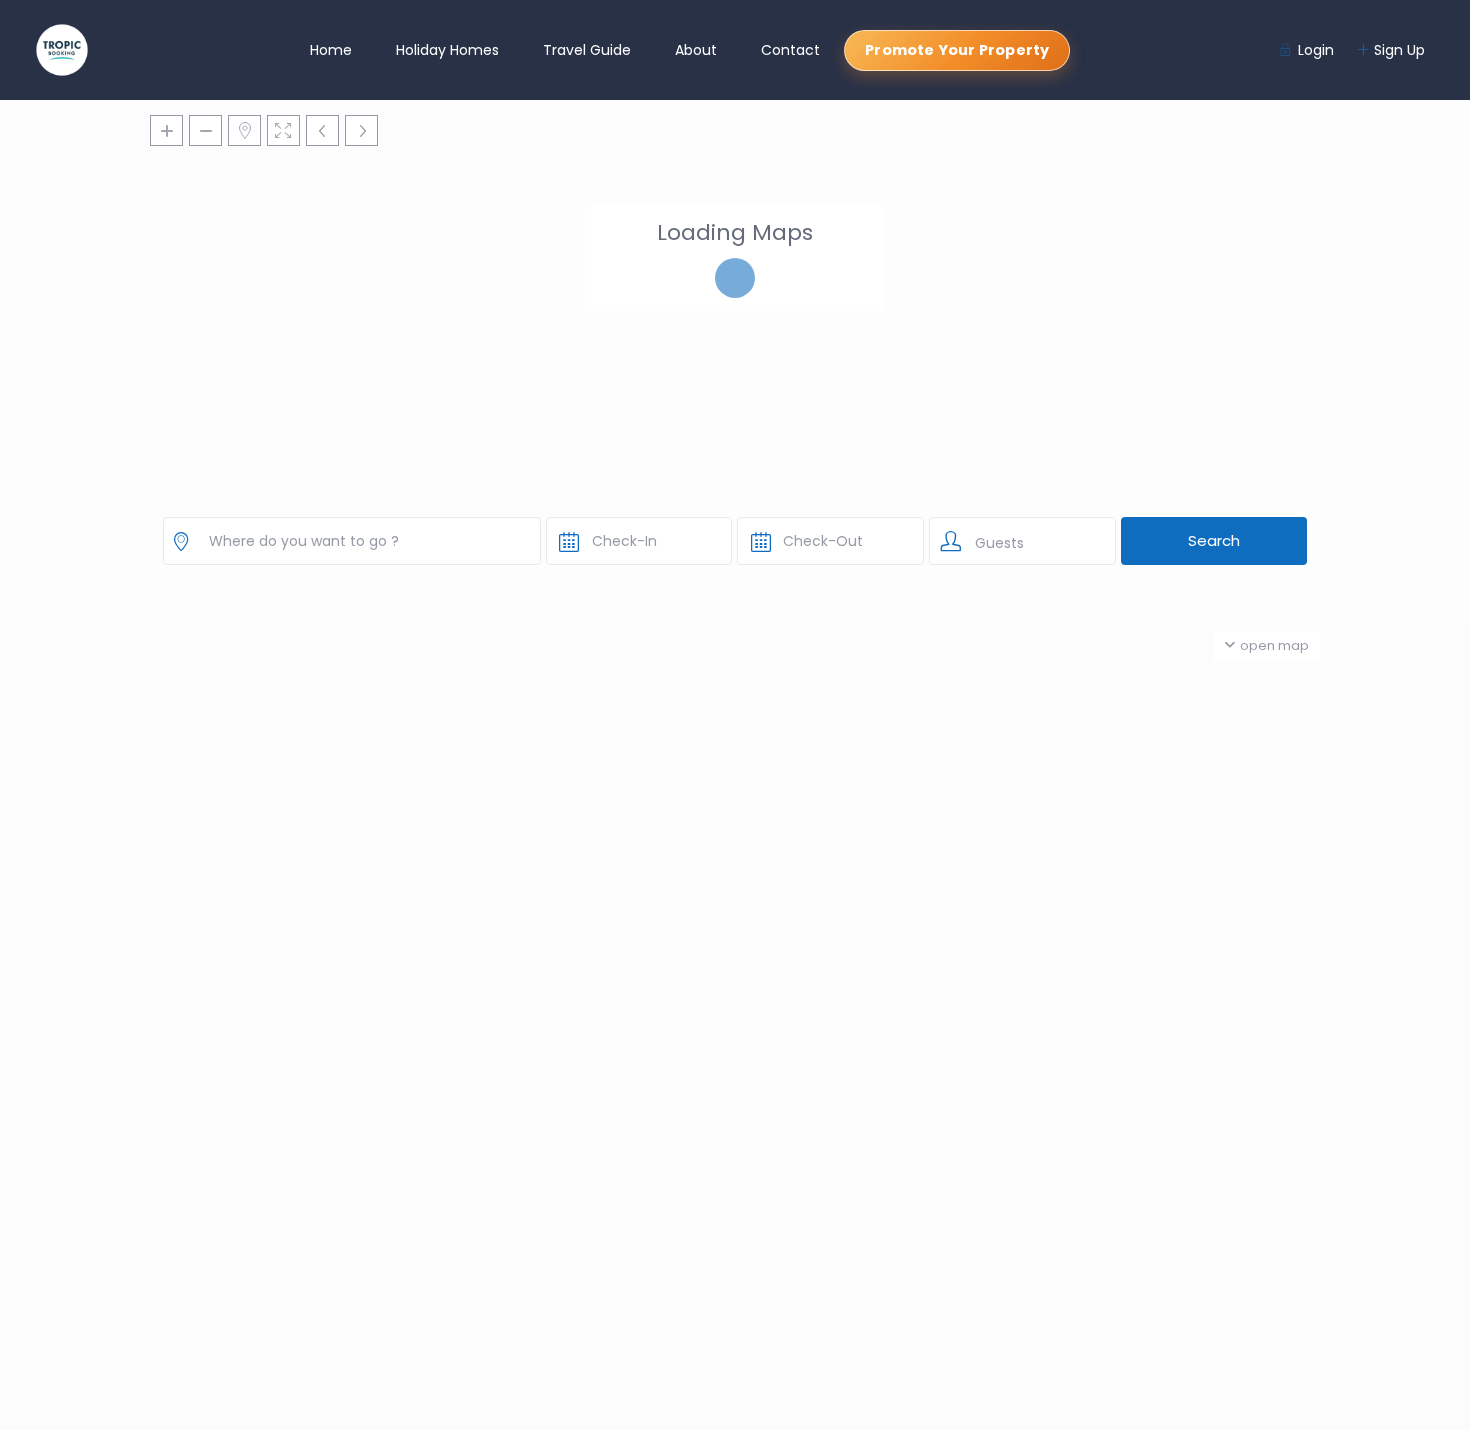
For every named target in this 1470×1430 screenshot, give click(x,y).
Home (331, 50)
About (696, 50)
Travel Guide (587, 50)
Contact (790, 50)
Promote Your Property (957, 50)
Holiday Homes (447, 50)
